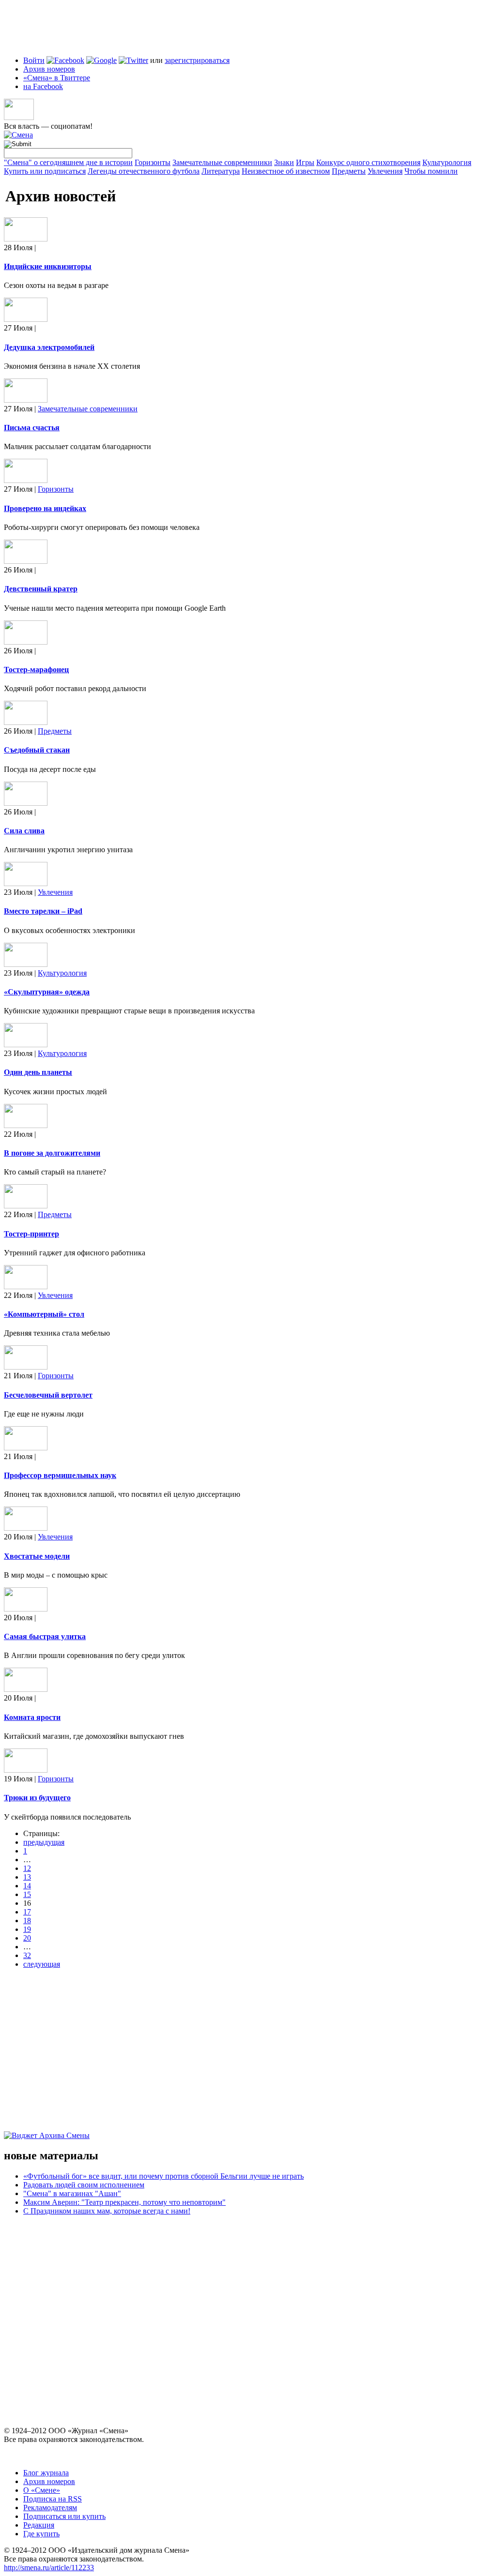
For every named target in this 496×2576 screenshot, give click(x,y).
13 (27, 1877)
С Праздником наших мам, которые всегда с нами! (107, 2211)
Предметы (349, 171)
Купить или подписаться (45, 171)
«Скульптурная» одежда (47, 992)
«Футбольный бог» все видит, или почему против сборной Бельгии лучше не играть (163, 2176)
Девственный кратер (41, 589)
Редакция (39, 2525)
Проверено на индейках (45, 508)
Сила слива (24, 831)
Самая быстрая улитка (45, 1636)
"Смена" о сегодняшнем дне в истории (68, 162)
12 (27, 1868)
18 (27, 1921)
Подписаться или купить (64, 2516)
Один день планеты (38, 1072)
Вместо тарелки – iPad (43, 911)
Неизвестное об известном (286, 171)
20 (27, 1938)
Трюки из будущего (37, 1798)
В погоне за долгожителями (52, 1153)
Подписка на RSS (53, 2499)
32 (27, 1955)
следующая (42, 1964)
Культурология (447, 162)
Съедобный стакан (37, 750)
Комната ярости (32, 1717)
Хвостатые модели (37, 1556)
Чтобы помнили (431, 171)
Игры (305, 162)
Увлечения (385, 171)
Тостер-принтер (31, 1234)
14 (27, 1886)
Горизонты (153, 162)
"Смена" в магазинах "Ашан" (72, 2193)
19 (27, 1929)
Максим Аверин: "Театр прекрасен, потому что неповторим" (124, 2202)
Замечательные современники (222, 162)
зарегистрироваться (197, 60)
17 (27, 1912)
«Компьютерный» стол (44, 1314)
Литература (221, 171)
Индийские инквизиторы (48, 266)
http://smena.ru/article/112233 (49, 2568)
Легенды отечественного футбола (144, 171)
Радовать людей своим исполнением (84, 2185)
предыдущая (44, 1842)
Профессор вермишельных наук (60, 1475)
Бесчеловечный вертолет (48, 1395)
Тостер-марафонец (36, 670)
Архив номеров (49, 69)
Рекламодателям (50, 2508)
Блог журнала (46, 2473)
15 (27, 1894)
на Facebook (43, 86)
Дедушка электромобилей (49, 347)
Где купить (41, 2534)
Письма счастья (32, 428)
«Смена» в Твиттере (57, 78)
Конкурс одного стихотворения (368, 162)
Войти (34, 60)
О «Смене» (42, 2490)
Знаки (284, 162)
